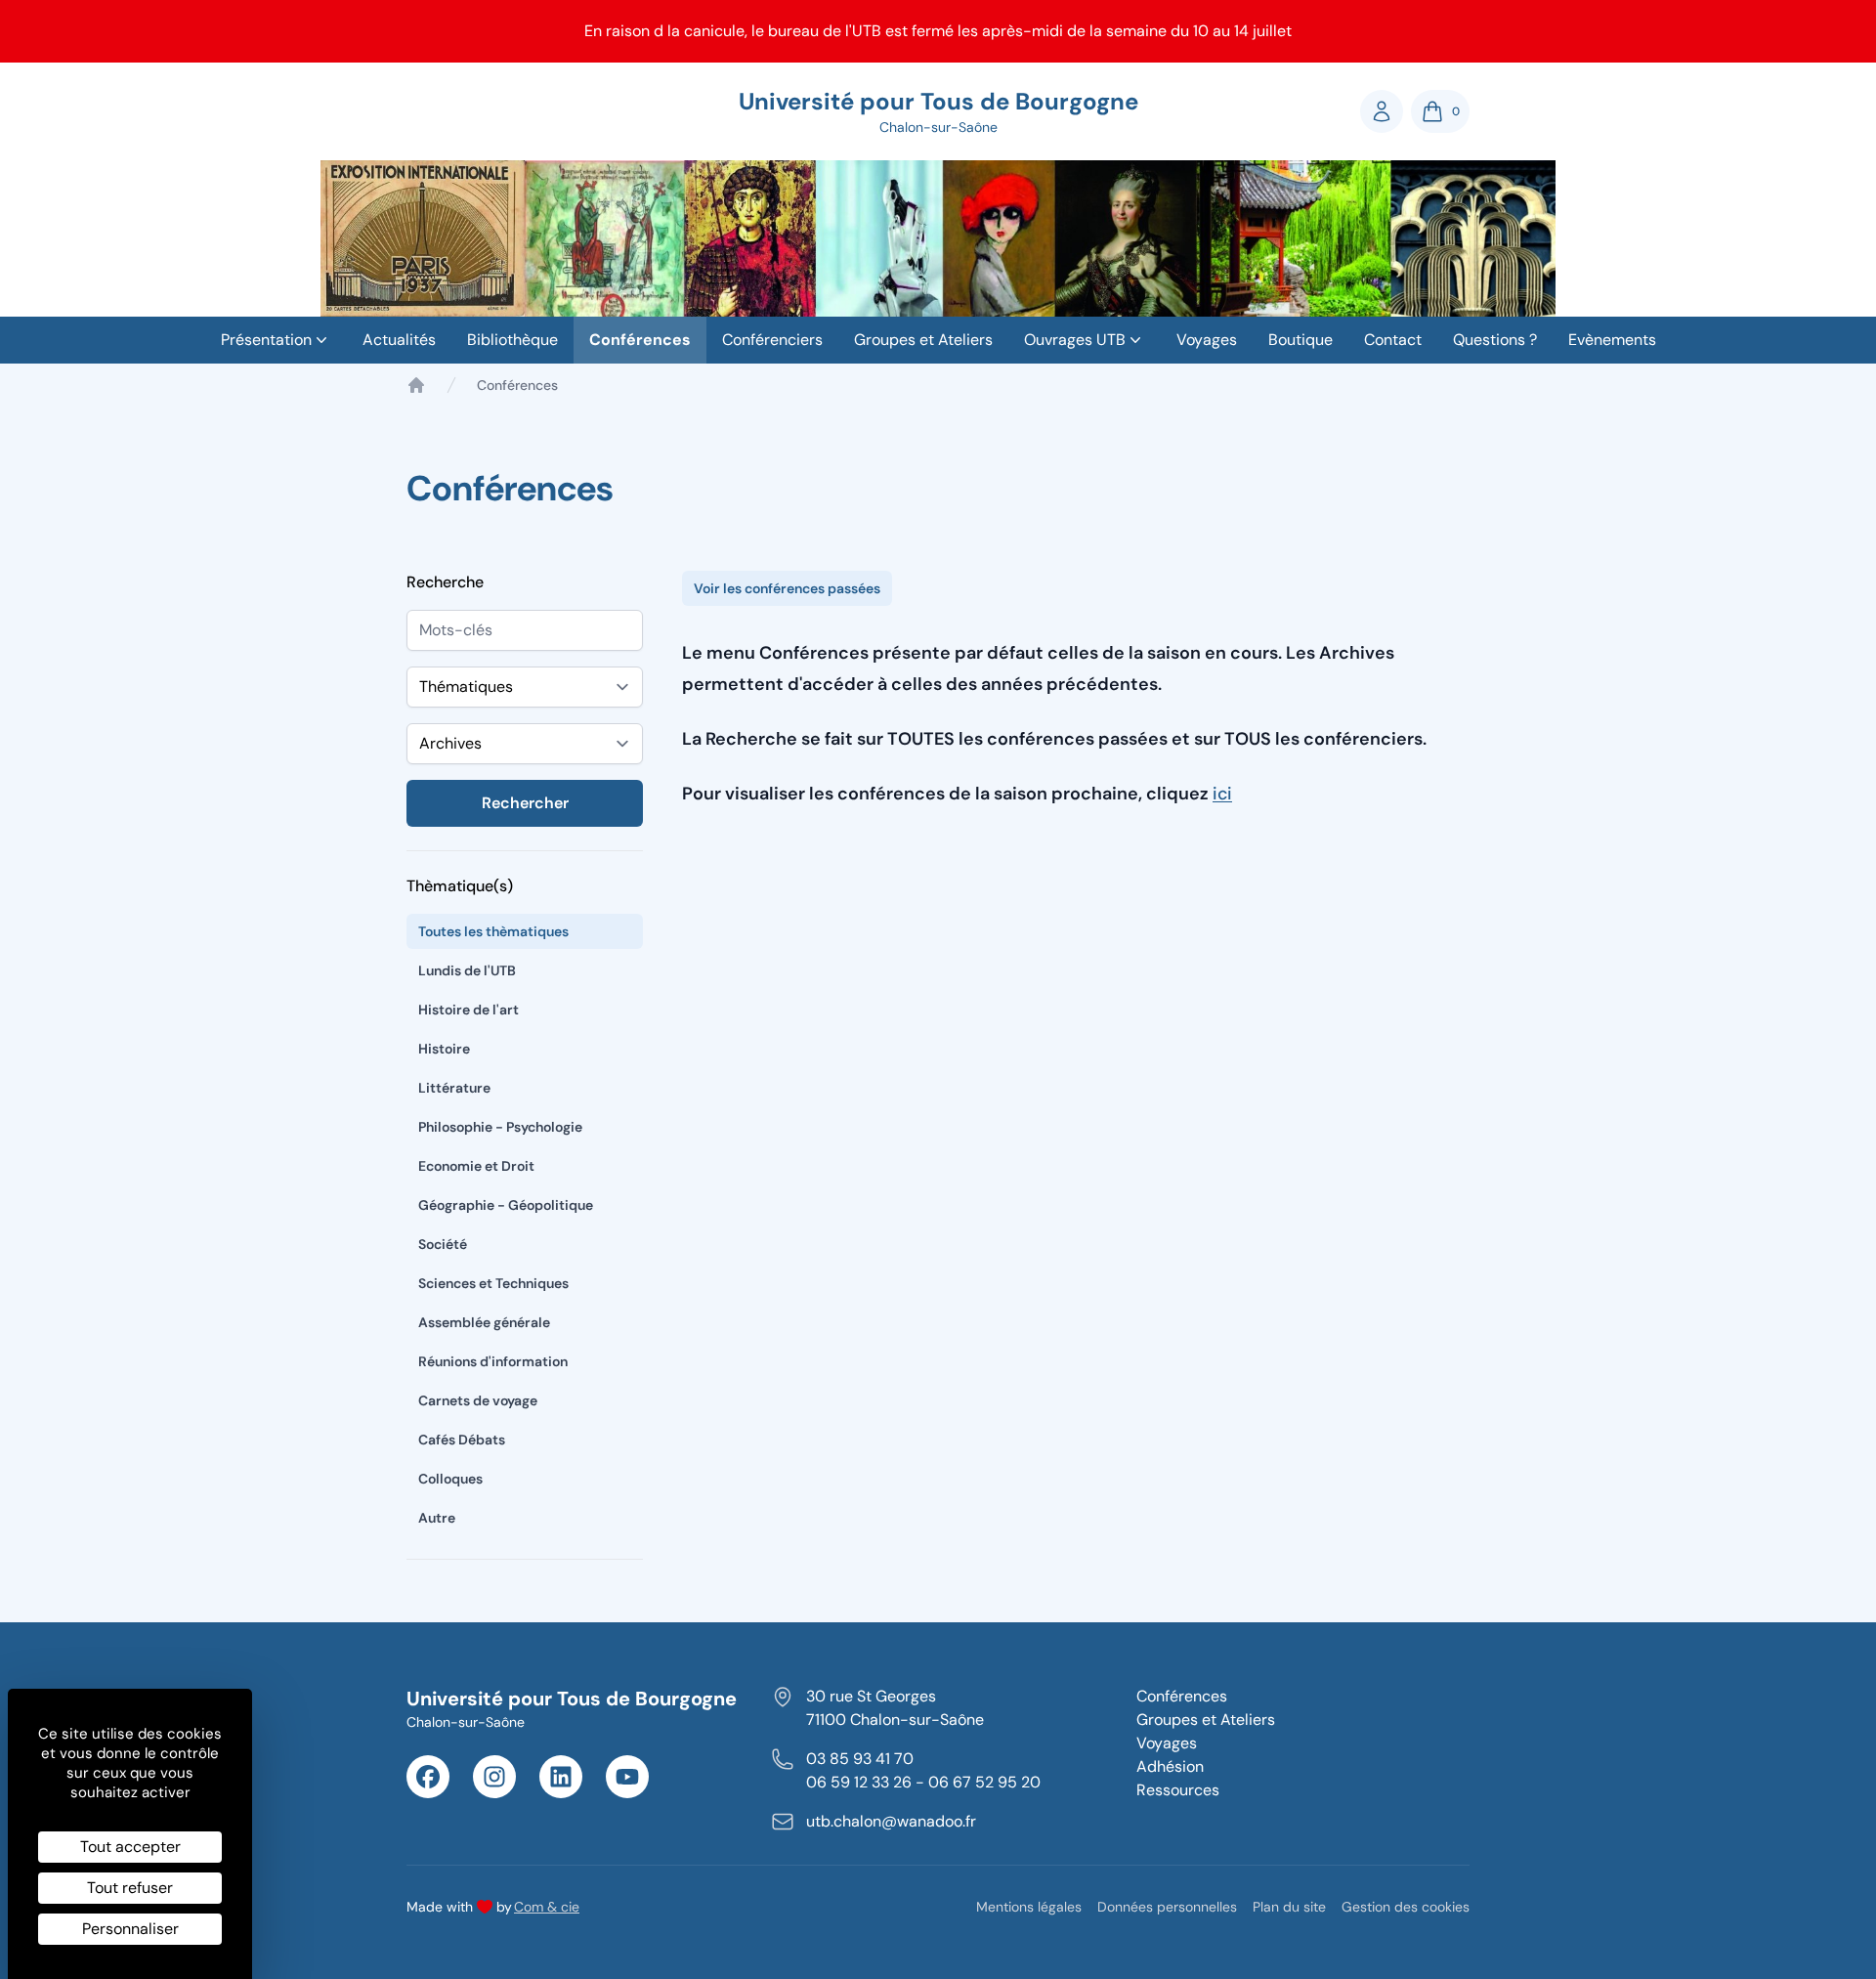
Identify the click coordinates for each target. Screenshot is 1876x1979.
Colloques (450, 1479)
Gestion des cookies (1406, 1907)
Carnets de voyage (478, 1400)
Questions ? (1495, 340)
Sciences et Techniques (493, 1283)
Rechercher (525, 803)
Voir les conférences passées (787, 588)
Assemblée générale (484, 1322)
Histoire (444, 1049)
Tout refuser (130, 1888)
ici (1222, 794)
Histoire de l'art (469, 1010)
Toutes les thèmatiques (493, 931)
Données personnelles (1167, 1907)
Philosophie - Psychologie (500, 1127)
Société (443, 1244)
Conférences (640, 340)
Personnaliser (130, 1929)
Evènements (1612, 340)
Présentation (266, 340)
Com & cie (547, 1906)
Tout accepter (130, 1847)
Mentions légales (1029, 1907)
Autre (437, 1518)
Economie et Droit (476, 1166)
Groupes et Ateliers (923, 340)
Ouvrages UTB (1075, 340)
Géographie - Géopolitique (506, 1205)
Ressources (1178, 1790)
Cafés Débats (462, 1440)
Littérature (454, 1088)
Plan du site (1289, 1907)
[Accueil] (416, 385)
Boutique (1300, 340)
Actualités (399, 340)
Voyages (1207, 340)
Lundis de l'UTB (467, 970)
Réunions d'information (493, 1361)
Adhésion (1170, 1766)
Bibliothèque (512, 340)
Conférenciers (772, 340)
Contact (1393, 340)
